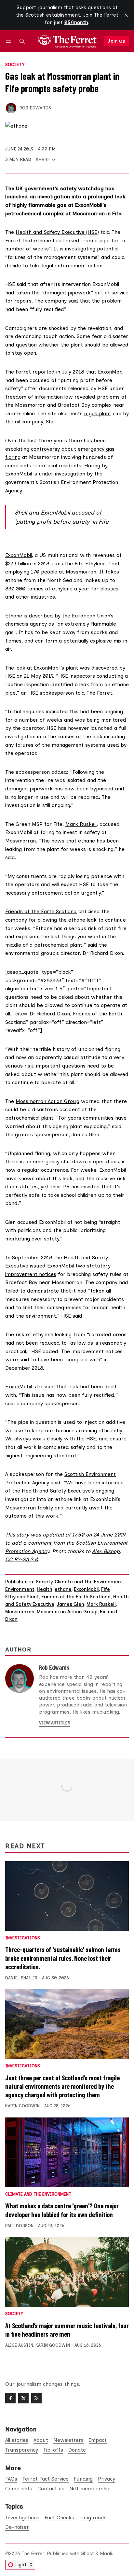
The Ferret (33, 2554)
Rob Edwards (35, 108)
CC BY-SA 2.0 (21, 1559)
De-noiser (17, 2527)
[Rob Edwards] (11, 108)
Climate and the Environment (89, 1582)
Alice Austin (19, 2345)
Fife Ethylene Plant (97, 564)
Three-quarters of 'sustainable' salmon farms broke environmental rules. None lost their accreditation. (63, 1958)
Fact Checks (59, 2518)
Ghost (87, 2554)
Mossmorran (20, 1612)
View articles (55, 1723)
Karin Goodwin (22, 2106)
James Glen (70, 1604)
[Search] (22, 41)
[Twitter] (23, 2398)
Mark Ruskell (81, 824)
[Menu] (10, 41)
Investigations (23, 1938)
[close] (126, 15)
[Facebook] (10, 2398)
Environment (20, 1589)
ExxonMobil (19, 555)
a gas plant (98, 413)
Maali (106, 2554)
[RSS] (36, 2398)
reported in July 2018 (58, 372)
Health (45, 1589)
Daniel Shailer (21, 1978)
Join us (116, 41)
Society (15, 65)
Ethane (14, 616)
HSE (10, 676)
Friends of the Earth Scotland (41, 911)
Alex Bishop (106, 1551)
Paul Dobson (19, 2226)
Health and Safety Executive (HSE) (57, 232)
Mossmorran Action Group (47, 1101)
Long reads (93, 2518)
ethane (63, 1589)
